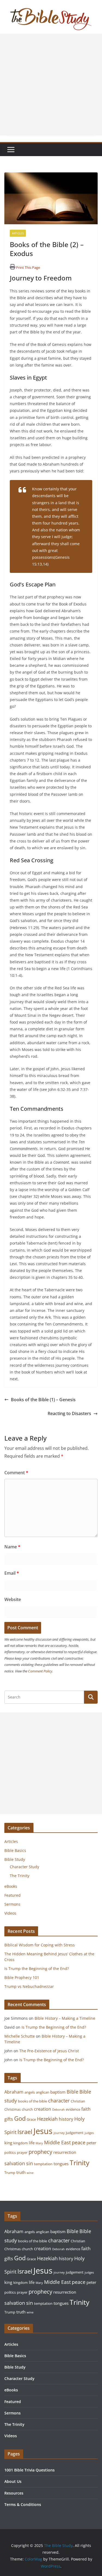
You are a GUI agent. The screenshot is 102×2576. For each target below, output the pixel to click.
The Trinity (20, 1876)
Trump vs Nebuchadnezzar (29, 1986)
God (20, 2118)
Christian (78, 2101)
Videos (10, 1913)
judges (89, 2133)
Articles (18, 233)
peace (79, 2142)
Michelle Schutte (20, 2036)
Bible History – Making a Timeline (65, 2018)
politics (10, 2152)
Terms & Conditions (23, 2504)
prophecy (40, 2152)
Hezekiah (47, 2119)
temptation (43, 2164)
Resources (14, 2493)
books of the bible (33, 2101)
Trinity (80, 2163)
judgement (75, 2133)
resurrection (65, 2152)
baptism (58, 2092)
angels (30, 2092)
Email (12, 1573)
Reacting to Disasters (69, 1413)
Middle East (57, 2142)
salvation (15, 2163)
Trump (10, 2173)
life (32, 2143)
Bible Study (15, 1859)
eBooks (11, 1886)
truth (21, 2172)
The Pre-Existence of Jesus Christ (50, 2051)
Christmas (13, 2109)
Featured (13, 1895)
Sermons (12, 1904)
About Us (13, 2481)
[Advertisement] (51, 85)
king (8, 2143)
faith (86, 2109)
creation (43, 2109)
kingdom (21, 2143)
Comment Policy (40, 1671)
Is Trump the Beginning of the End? (37, 1969)
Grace (31, 2119)
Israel (25, 2132)
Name (12, 1547)
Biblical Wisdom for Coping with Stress (40, 1945)
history (66, 2119)
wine (30, 2173)
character (59, 2101)
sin (30, 2163)
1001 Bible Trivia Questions (30, 2470)
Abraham (14, 2092)
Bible (72, 2092)
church (27, 2109)
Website (13, 1599)
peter (91, 2143)
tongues (61, 2164)
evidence (73, 2109)
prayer (22, 2152)
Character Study (24, 1867)
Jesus (43, 2131)
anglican (43, 2092)
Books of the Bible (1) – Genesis (43, 1400)
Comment (16, 1473)
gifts (9, 2119)
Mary (39, 2143)
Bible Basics (15, 1850)
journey (59, 2133)
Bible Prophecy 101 (22, 1977)
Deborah (58, 2110)
